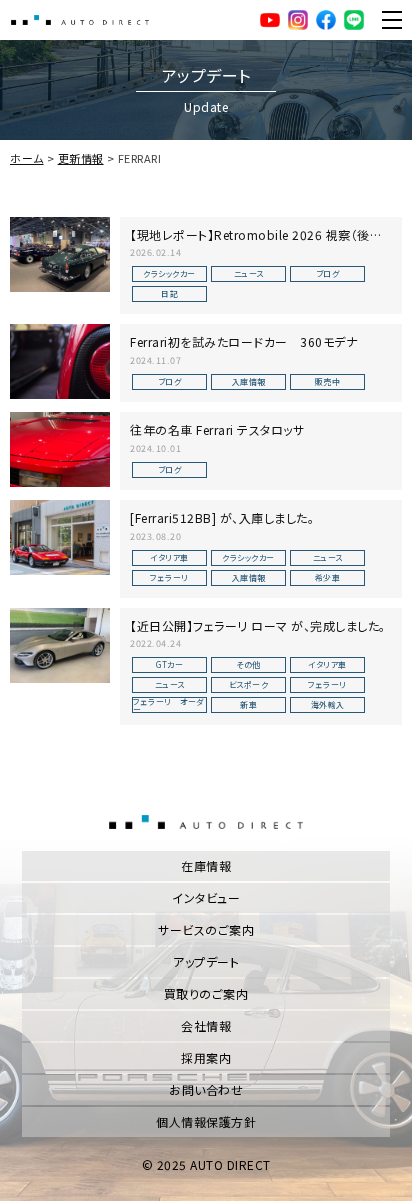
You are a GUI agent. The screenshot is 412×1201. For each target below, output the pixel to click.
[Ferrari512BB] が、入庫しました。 (222, 517)
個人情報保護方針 (206, 1121)
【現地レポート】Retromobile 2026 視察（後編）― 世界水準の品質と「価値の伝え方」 (259, 243)
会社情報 (206, 1025)
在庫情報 (206, 865)
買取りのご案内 (206, 993)
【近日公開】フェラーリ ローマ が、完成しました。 (258, 625)
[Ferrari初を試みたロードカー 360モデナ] (60, 361)
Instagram (298, 20)
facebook (326, 20)
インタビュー (206, 897)
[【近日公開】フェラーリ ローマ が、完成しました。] (60, 645)
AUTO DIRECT (80, 20)
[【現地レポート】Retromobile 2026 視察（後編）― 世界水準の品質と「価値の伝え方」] (60, 254)
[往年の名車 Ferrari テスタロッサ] (60, 449)
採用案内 (206, 1057)
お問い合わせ (206, 1089)
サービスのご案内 (206, 929)
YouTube (270, 20)
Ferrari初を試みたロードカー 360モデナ (243, 341)
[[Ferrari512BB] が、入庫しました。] (60, 537)
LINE (354, 20)
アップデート (206, 961)
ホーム (27, 158)
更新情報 (81, 158)
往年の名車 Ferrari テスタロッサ (217, 429)
